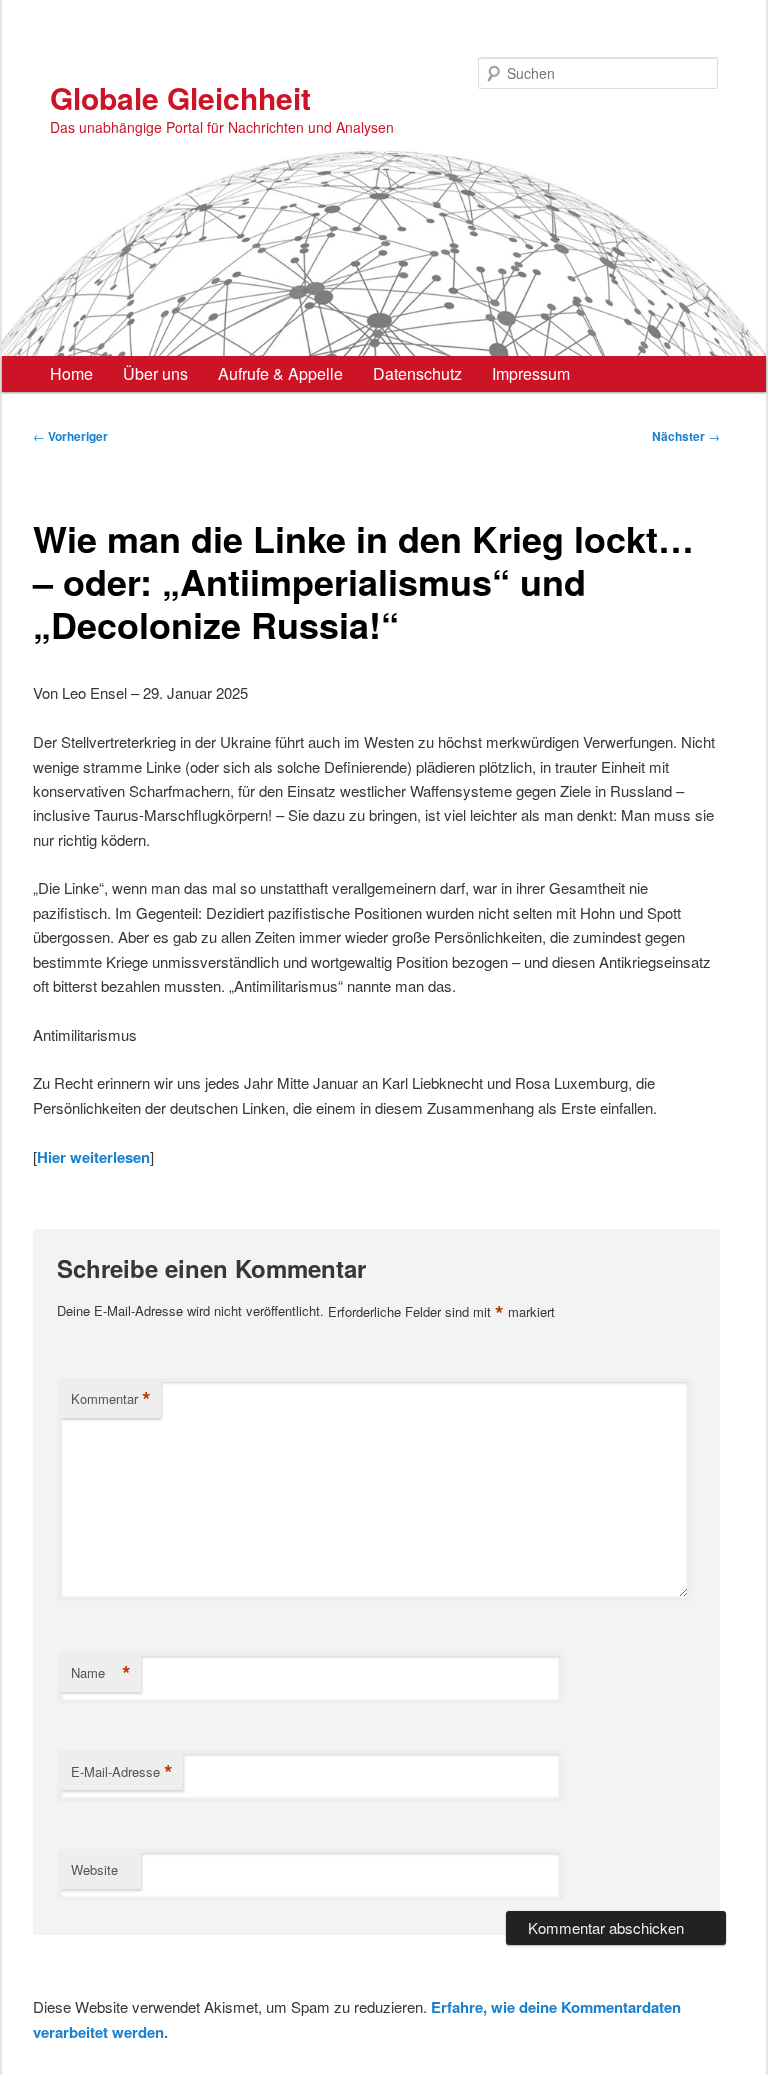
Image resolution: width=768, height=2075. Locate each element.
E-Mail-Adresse (122, 1772)
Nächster (686, 436)
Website (94, 1869)
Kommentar (111, 1399)
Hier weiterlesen (93, 1157)
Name (101, 1673)
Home (71, 373)
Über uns (155, 373)
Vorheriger (70, 436)
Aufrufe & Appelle (280, 373)
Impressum (531, 373)
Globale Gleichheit (180, 97)
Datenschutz (417, 373)
